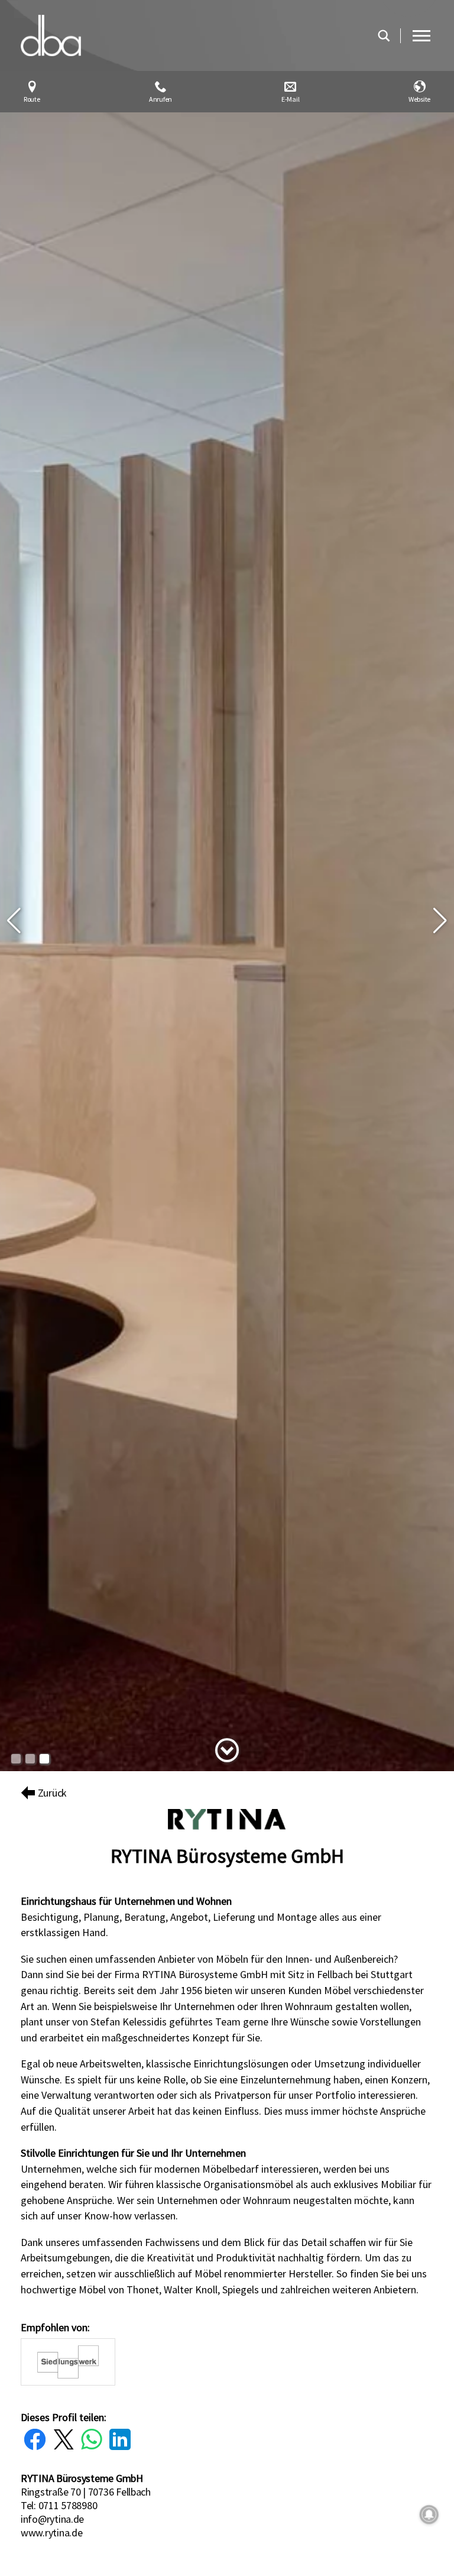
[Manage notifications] (429, 2514)
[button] (14, 921)
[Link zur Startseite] (193, 35)
